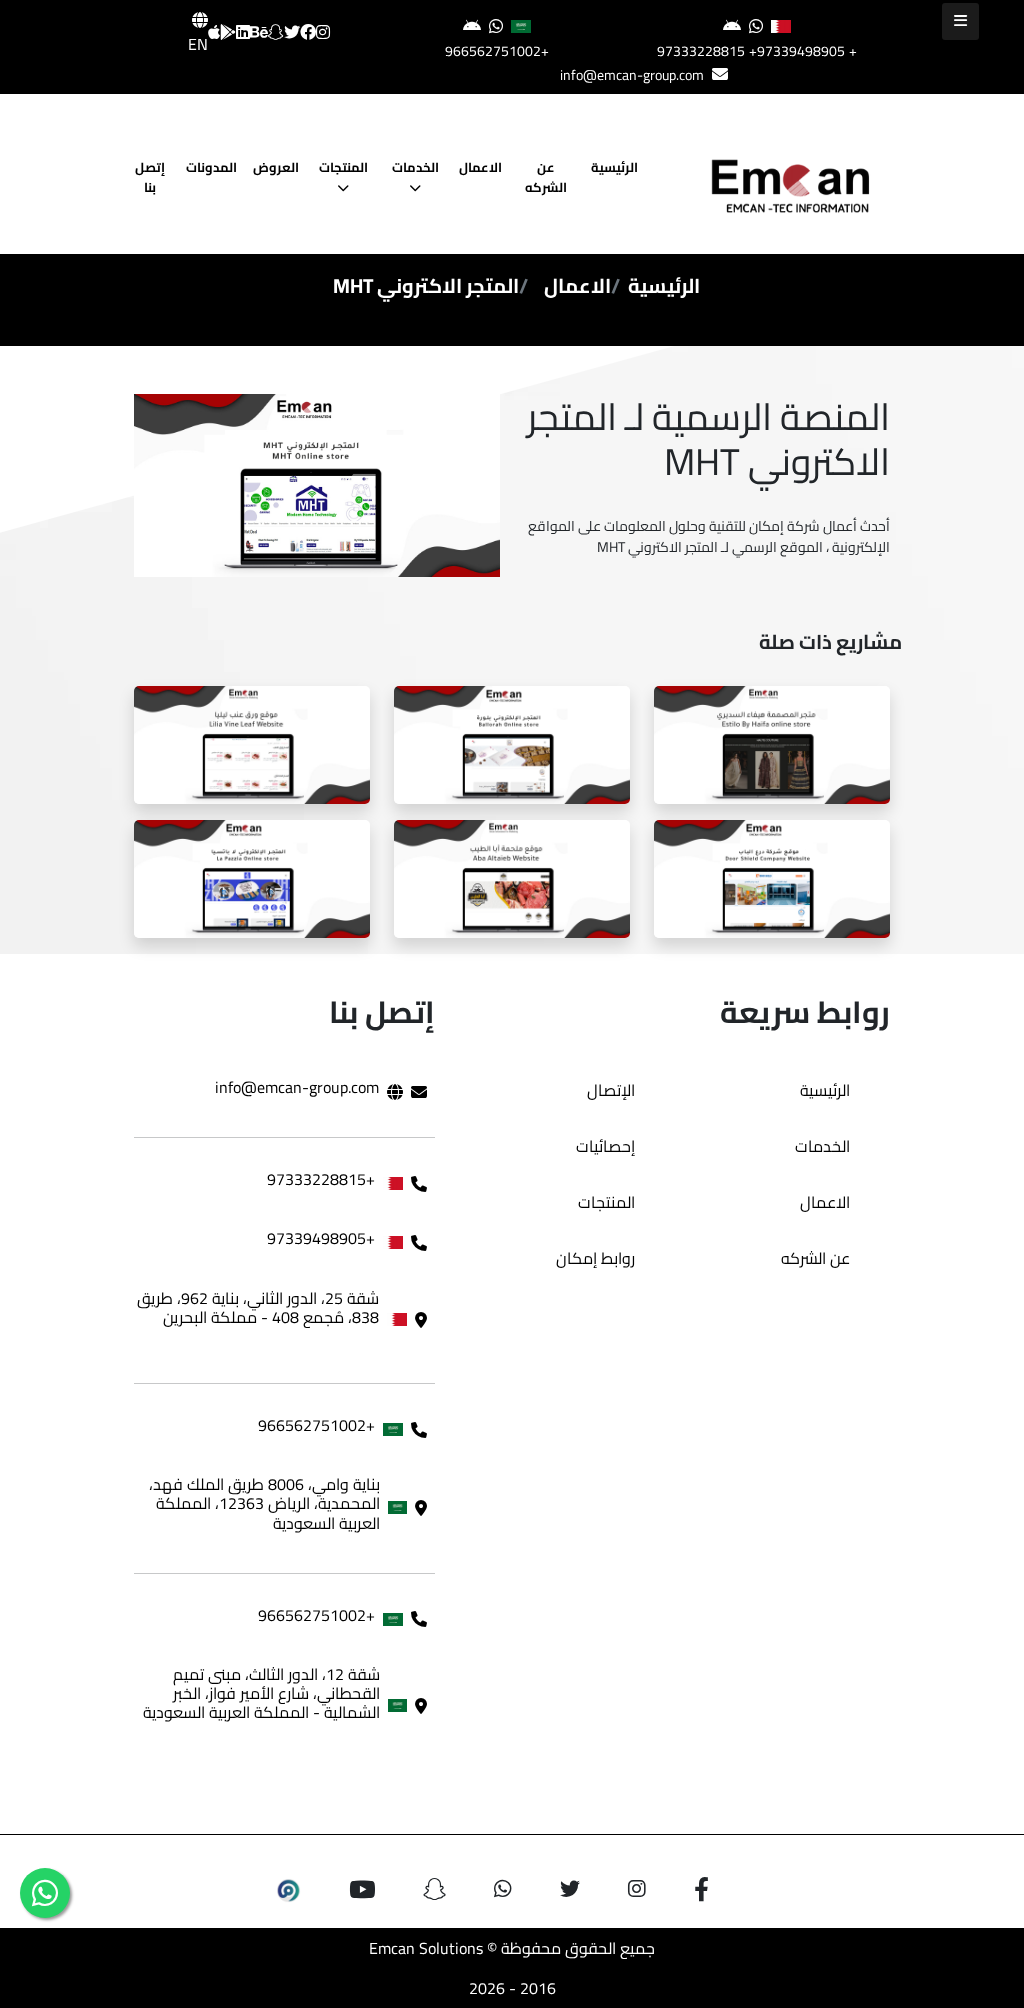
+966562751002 (497, 51)
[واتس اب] (45, 1893)
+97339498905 (797, 51)
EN (198, 44)
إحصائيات (605, 1146)
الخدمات (415, 167)
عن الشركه (547, 177)
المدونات (211, 167)
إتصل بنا (150, 177)
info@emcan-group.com (632, 75)
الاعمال (480, 167)
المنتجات (343, 167)
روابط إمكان (595, 1258)
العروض (276, 167)
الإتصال (611, 1090)
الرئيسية (614, 167)
